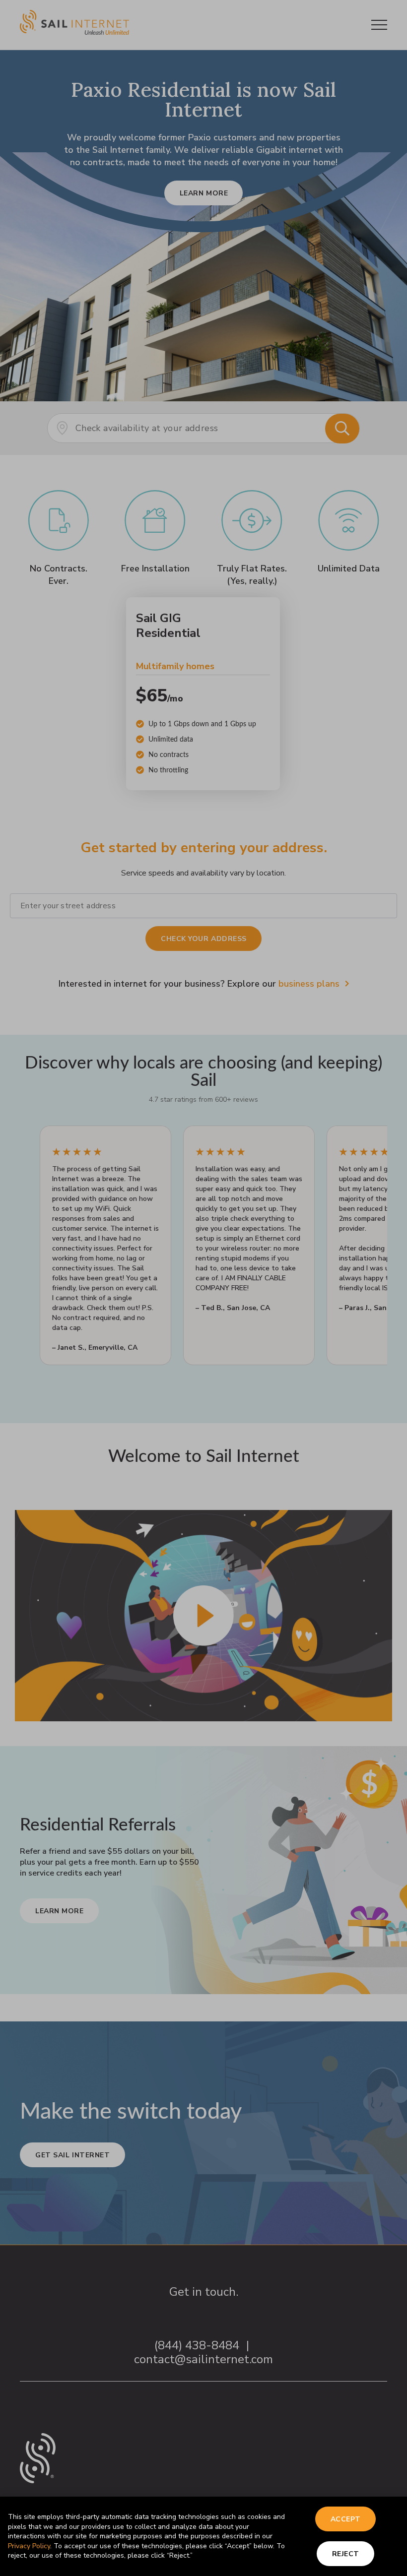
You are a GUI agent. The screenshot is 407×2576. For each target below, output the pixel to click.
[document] (203, 1288)
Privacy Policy (29, 2546)
